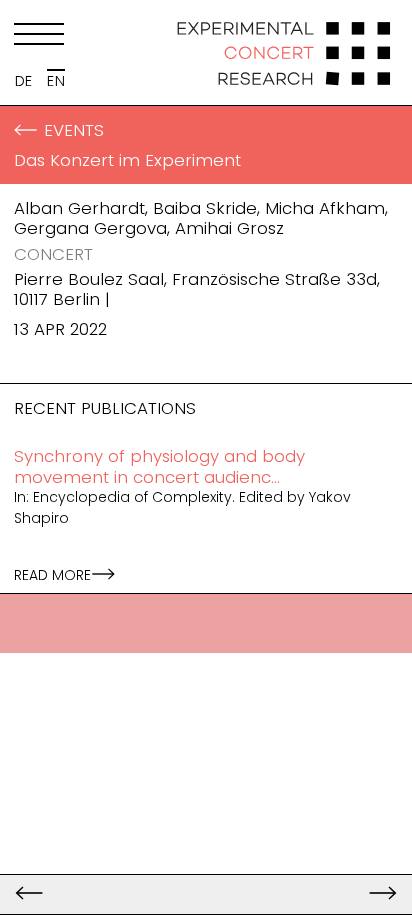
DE (24, 81)
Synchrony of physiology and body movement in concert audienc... (159, 466)
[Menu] (39, 38)
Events (74, 130)
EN (56, 81)
